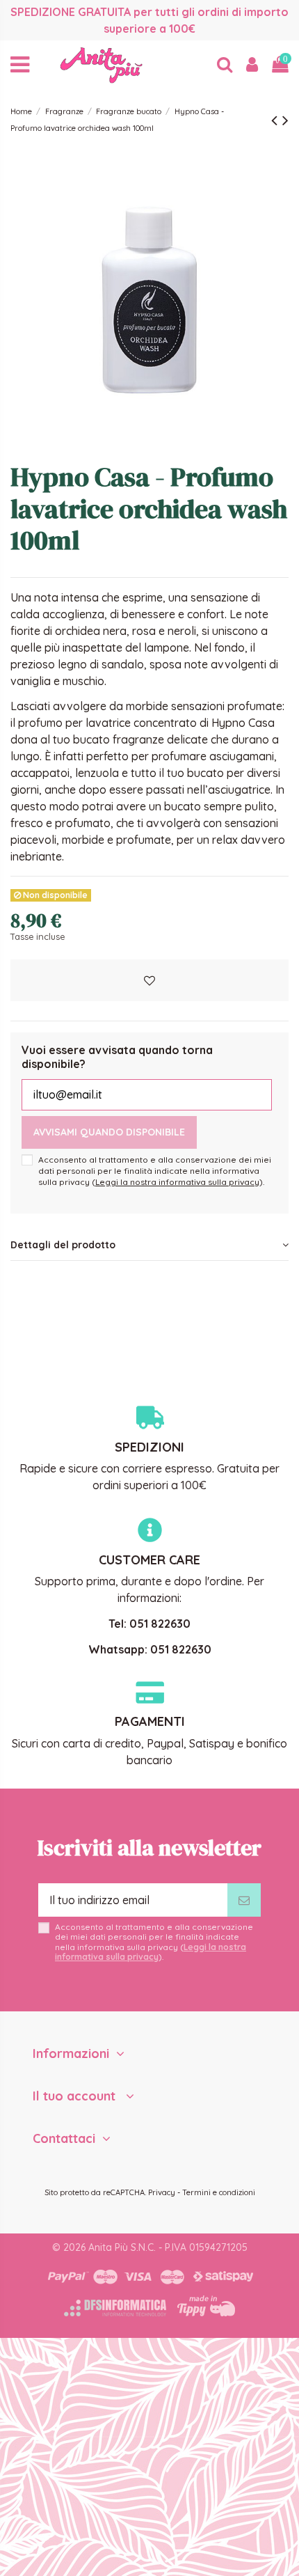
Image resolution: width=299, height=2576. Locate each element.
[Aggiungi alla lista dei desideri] (149, 980)
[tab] (149, 1246)
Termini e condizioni (219, 2192)
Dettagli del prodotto (63, 1245)
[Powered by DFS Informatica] (115, 2308)
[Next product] (285, 120)
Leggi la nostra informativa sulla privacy (177, 1182)
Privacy (162, 2192)
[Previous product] (277, 120)
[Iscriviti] (244, 1900)
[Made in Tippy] (206, 2306)
